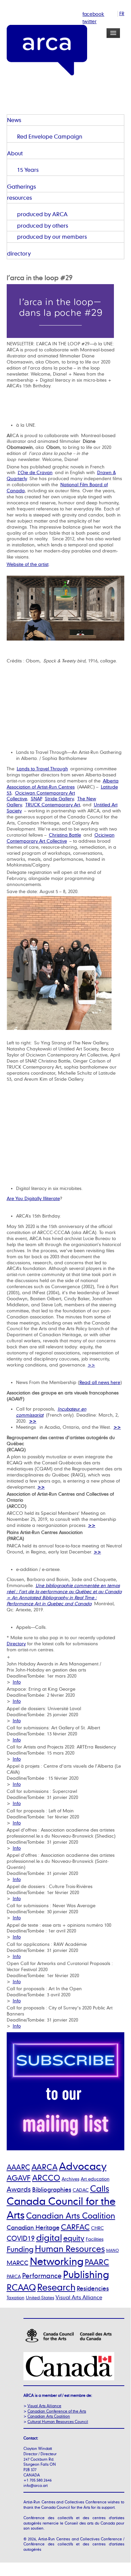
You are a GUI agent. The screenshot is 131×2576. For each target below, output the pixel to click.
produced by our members (52, 237)
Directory (16, 1644)
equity (74, 2238)
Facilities (95, 2239)
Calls (100, 2188)
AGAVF (19, 2178)
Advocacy (83, 2166)
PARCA (14, 2276)
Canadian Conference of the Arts (57, 2411)
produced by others (43, 225)
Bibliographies (52, 2189)
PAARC (97, 2262)
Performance (42, 2276)
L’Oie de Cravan (35, 472)
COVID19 (21, 2238)
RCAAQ (21, 2287)
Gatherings (21, 186)
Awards (19, 2189)
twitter (89, 21)
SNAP (36, 799)
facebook (93, 14)
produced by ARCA (42, 214)
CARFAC (75, 2227)
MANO (113, 2251)
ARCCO (46, 2178)
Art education (95, 2179)
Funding (20, 2249)
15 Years (28, 170)
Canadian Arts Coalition (71, 2216)
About (15, 153)
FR (122, 13)
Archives (71, 2179)
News (14, 120)
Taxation (16, 2297)
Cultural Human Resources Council (58, 2421)
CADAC (81, 2190)
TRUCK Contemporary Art (53, 805)
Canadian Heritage (33, 2227)
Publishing (86, 2274)
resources (19, 198)
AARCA (45, 2167)
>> (91, 1365)
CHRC (97, 2228)
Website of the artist (28, 564)
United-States (40, 2297)
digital (49, 2237)
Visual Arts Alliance (79, 2297)
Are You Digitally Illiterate (33, 1198)
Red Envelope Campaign (50, 136)
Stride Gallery (59, 799)
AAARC (18, 2167)
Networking (57, 2261)
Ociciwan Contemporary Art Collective (61, 838)
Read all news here (100, 1382)
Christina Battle (65, 835)
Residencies (93, 2288)
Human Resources (70, 2249)
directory (19, 253)
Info (17, 1682)
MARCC (18, 2263)
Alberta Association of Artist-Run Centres (63, 784)
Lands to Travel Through (42, 769)
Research (56, 2287)
